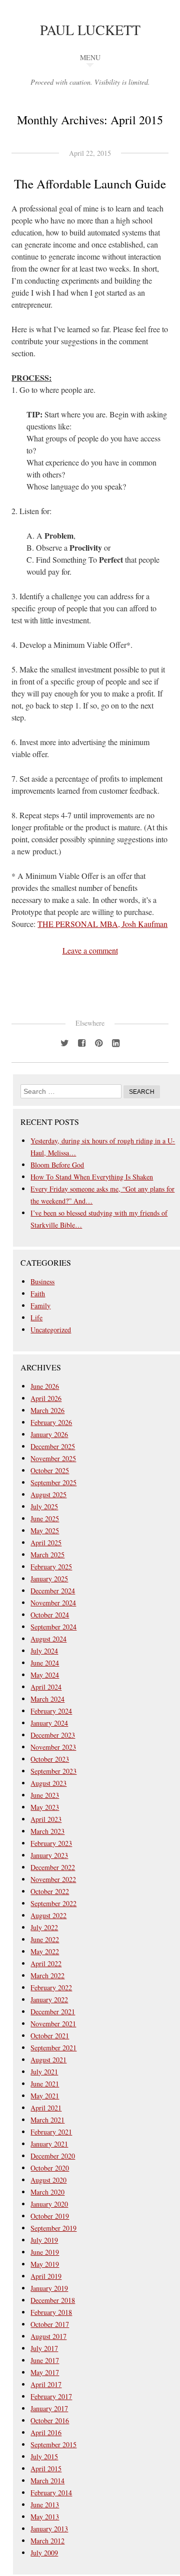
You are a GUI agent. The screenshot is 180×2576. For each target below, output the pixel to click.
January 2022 (49, 2000)
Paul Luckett (90, 30)
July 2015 (44, 2456)
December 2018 (53, 2300)
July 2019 (44, 2240)
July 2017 (44, 2348)
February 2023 (51, 1843)
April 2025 (46, 1543)
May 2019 (45, 2264)
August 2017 (48, 2336)
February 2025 (51, 1567)
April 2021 (46, 2108)
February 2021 (51, 2132)
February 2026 (51, 1422)
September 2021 (53, 2048)
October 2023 (50, 1759)
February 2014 (51, 2493)
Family (40, 1306)
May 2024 (45, 1675)
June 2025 (45, 1518)
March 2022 (47, 1975)
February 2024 (51, 1711)
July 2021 (44, 2072)
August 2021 (48, 2060)
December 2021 (53, 2012)
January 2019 (49, 2288)
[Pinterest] (98, 1042)
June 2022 (45, 1939)
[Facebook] (81, 1042)
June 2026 (45, 1386)
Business (42, 1281)
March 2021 (47, 2120)
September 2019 (53, 2228)
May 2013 (45, 2517)
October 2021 (50, 2036)
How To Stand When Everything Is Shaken (92, 1177)
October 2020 (50, 2168)
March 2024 (47, 1699)
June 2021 (45, 2084)
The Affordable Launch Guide (90, 184)
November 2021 (53, 2024)
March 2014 (47, 2481)
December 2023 (53, 1735)
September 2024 (53, 1627)
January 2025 (49, 1579)
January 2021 (49, 2144)
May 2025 (45, 1531)
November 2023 (53, 1747)
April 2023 (46, 1819)
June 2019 (45, 2252)
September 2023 (53, 1771)
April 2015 (46, 2469)
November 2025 (53, 1458)
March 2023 (47, 1831)
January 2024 (49, 1723)
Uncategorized (51, 1330)
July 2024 (44, 1651)
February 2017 (51, 2396)
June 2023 (45, 1795)
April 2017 (46, 2384)
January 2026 (49, 1434)
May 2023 (45, 1807)
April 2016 (46, 2432)
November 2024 (53, 1603)
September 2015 (53, 2444)
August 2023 (48, 1783)
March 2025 (47, 1555)
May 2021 (45, 2096)
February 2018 (51, 2312)
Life (36, 1318)
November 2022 (53, 1879)
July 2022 (44, 1927)
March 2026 (47, 1410)
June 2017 (45, 2360)
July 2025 (44, 1506)
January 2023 (49, 1855)
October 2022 (50, 1891)
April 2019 (46, 2276)
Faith (38, 1294)
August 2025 (48, 1494)
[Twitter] (64, 1042)
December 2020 (53, 2156)
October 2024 (50, 1615)
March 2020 (47, 2192)
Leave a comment (90, 950)
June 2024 (45, 1663)
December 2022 (53, 1867)
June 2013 (45, 2505)
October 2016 (50, 2420)
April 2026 (46, 1398)
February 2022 (51, 1987)
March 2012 (47, 2541)
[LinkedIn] (115, 1042)
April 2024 (46, 1687)
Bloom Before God (57, 1165)
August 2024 (48, 1639)
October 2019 (50, 2216)
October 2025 (50, 1470)
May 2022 (45, 1951)
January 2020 (49, 2204)
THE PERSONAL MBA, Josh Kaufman (102, 924)
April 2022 (46, 1963)
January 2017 (49, 2408)
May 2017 (45, 2372)
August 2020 (48, 2180)
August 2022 (48, 1915)
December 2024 (53, 1591)
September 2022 (53, 1903)
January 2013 (49, 2529)
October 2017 (50, 2324)
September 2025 (53, 1482)
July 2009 (44, 2553)
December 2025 (53, 1446)
